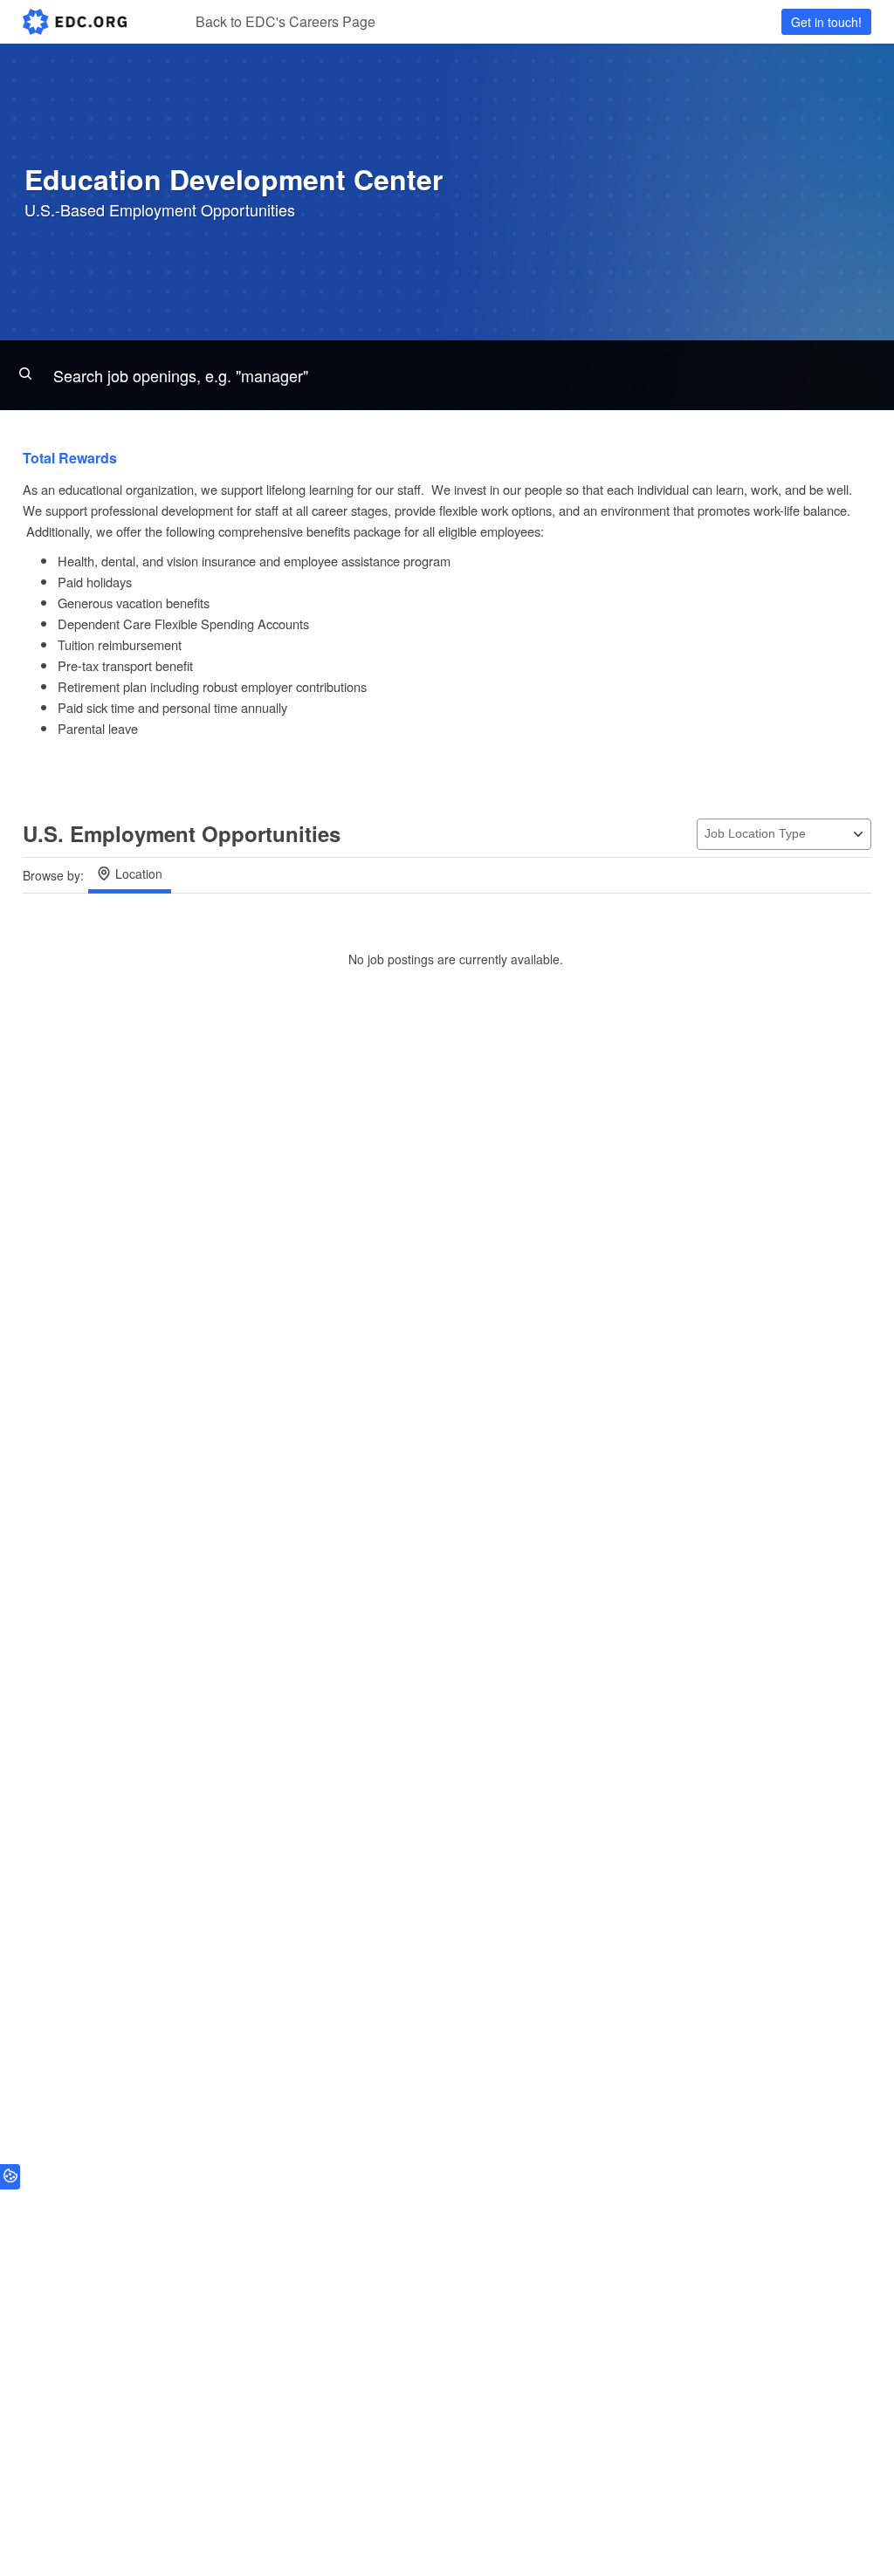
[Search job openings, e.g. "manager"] (447, 375)
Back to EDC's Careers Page (285, 21)
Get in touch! (826, 22)
